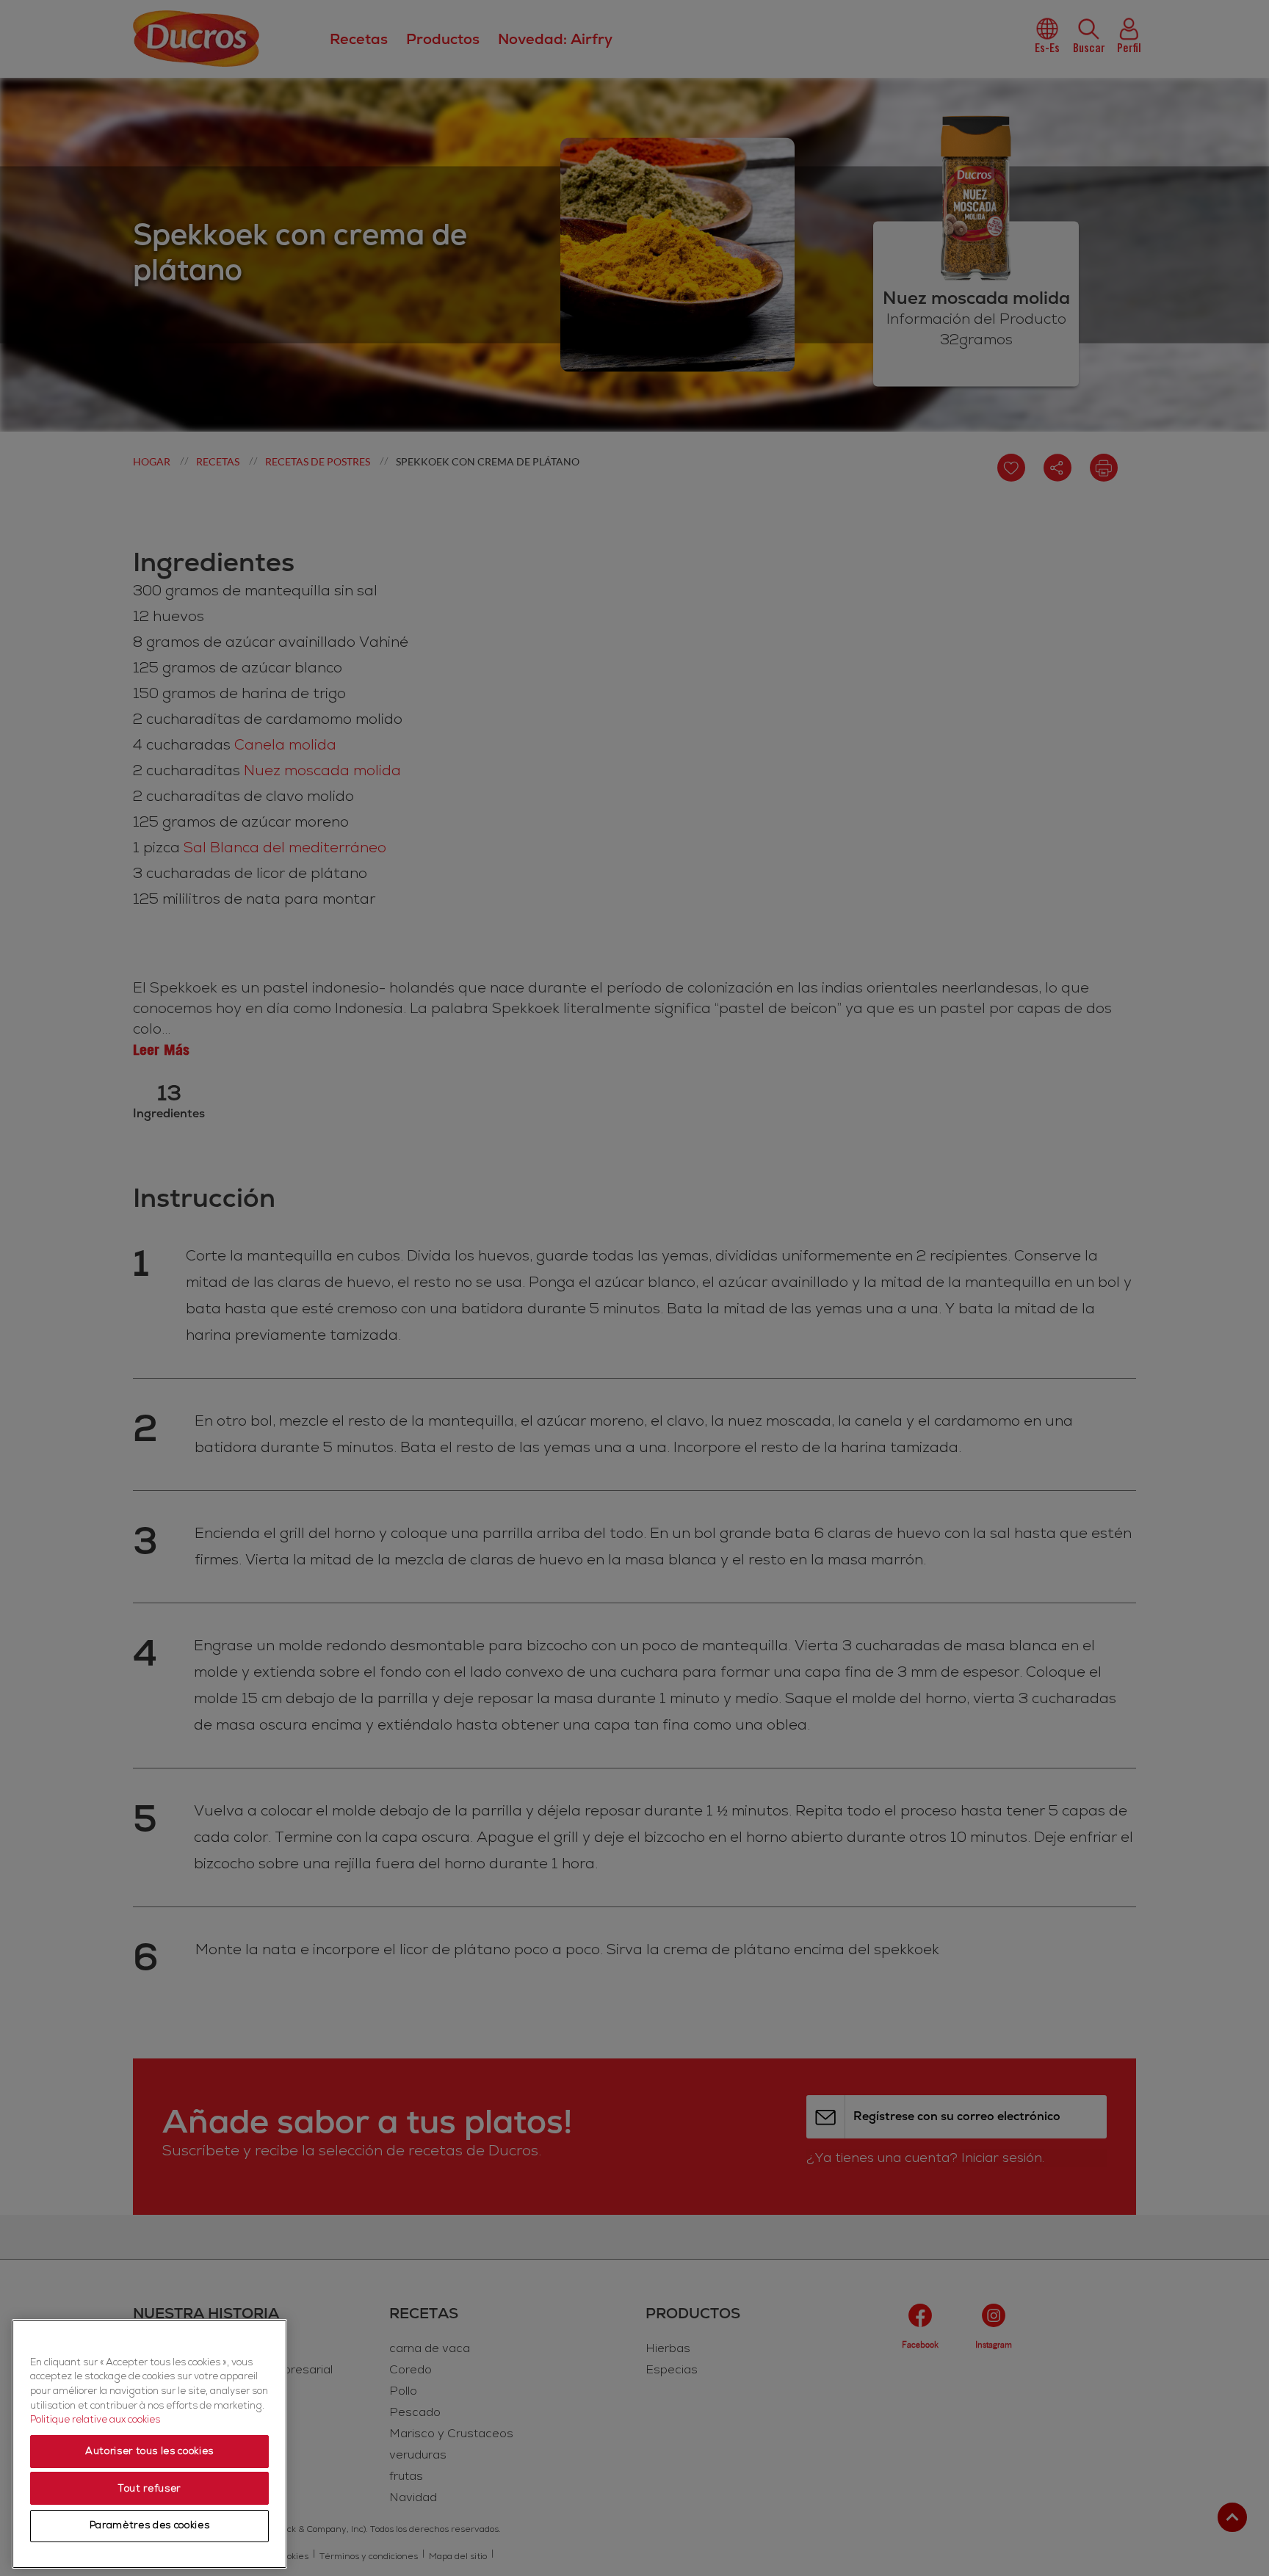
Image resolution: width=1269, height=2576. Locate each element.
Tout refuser (149, 2489)
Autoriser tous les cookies (149, 2452)
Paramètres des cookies (149, 2526)
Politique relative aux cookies (95, 2420)
